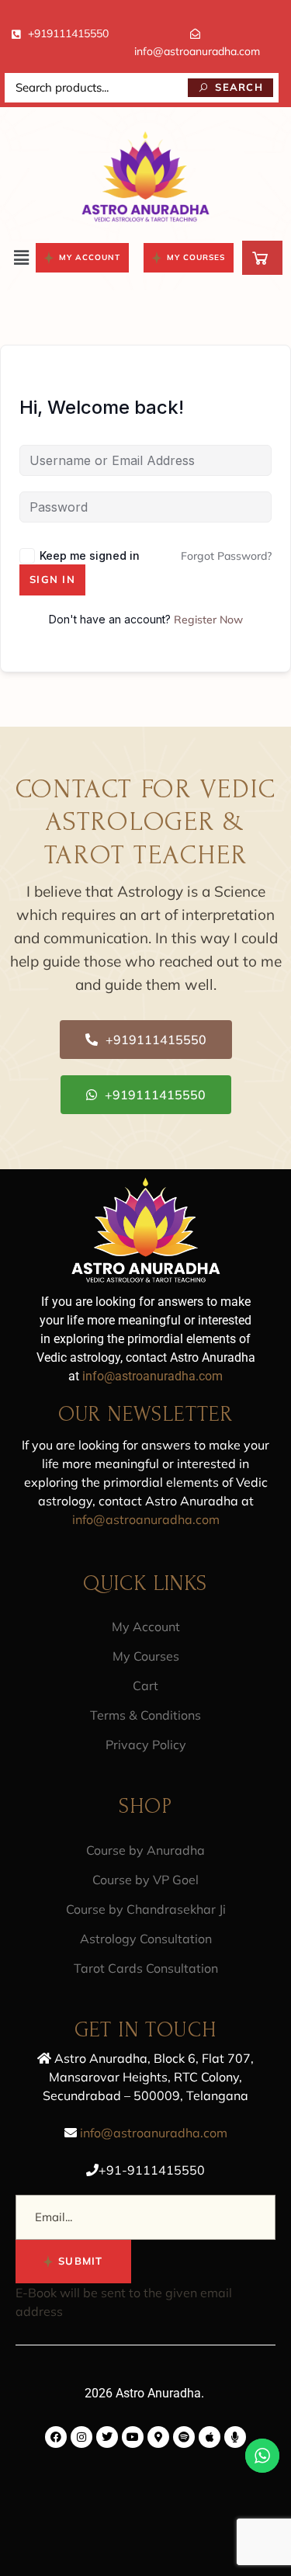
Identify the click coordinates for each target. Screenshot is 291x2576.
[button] (22, 257)
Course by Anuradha (145, 1850)
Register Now (208, 620)
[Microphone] (235, 2437)
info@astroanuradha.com (152, 1376)
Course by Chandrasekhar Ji (146, 1909)
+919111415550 (68, 33)
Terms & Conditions (145, 1715)
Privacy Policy (146, 1745)
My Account (146, 1626)
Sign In (52, 579)
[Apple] (210, 2437)
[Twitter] (107, 2437)
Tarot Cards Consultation (146, 1968)
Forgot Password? (226, 556)
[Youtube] (133, 2437)
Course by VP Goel (145, 1880)
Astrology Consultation (146, 1939)
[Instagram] (81, 2437)
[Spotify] (184, 2437)
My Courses (146, 1656)
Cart (145, 1686)
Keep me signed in (90, 555)
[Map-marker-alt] (158, 2437)
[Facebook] (56, 2437)
